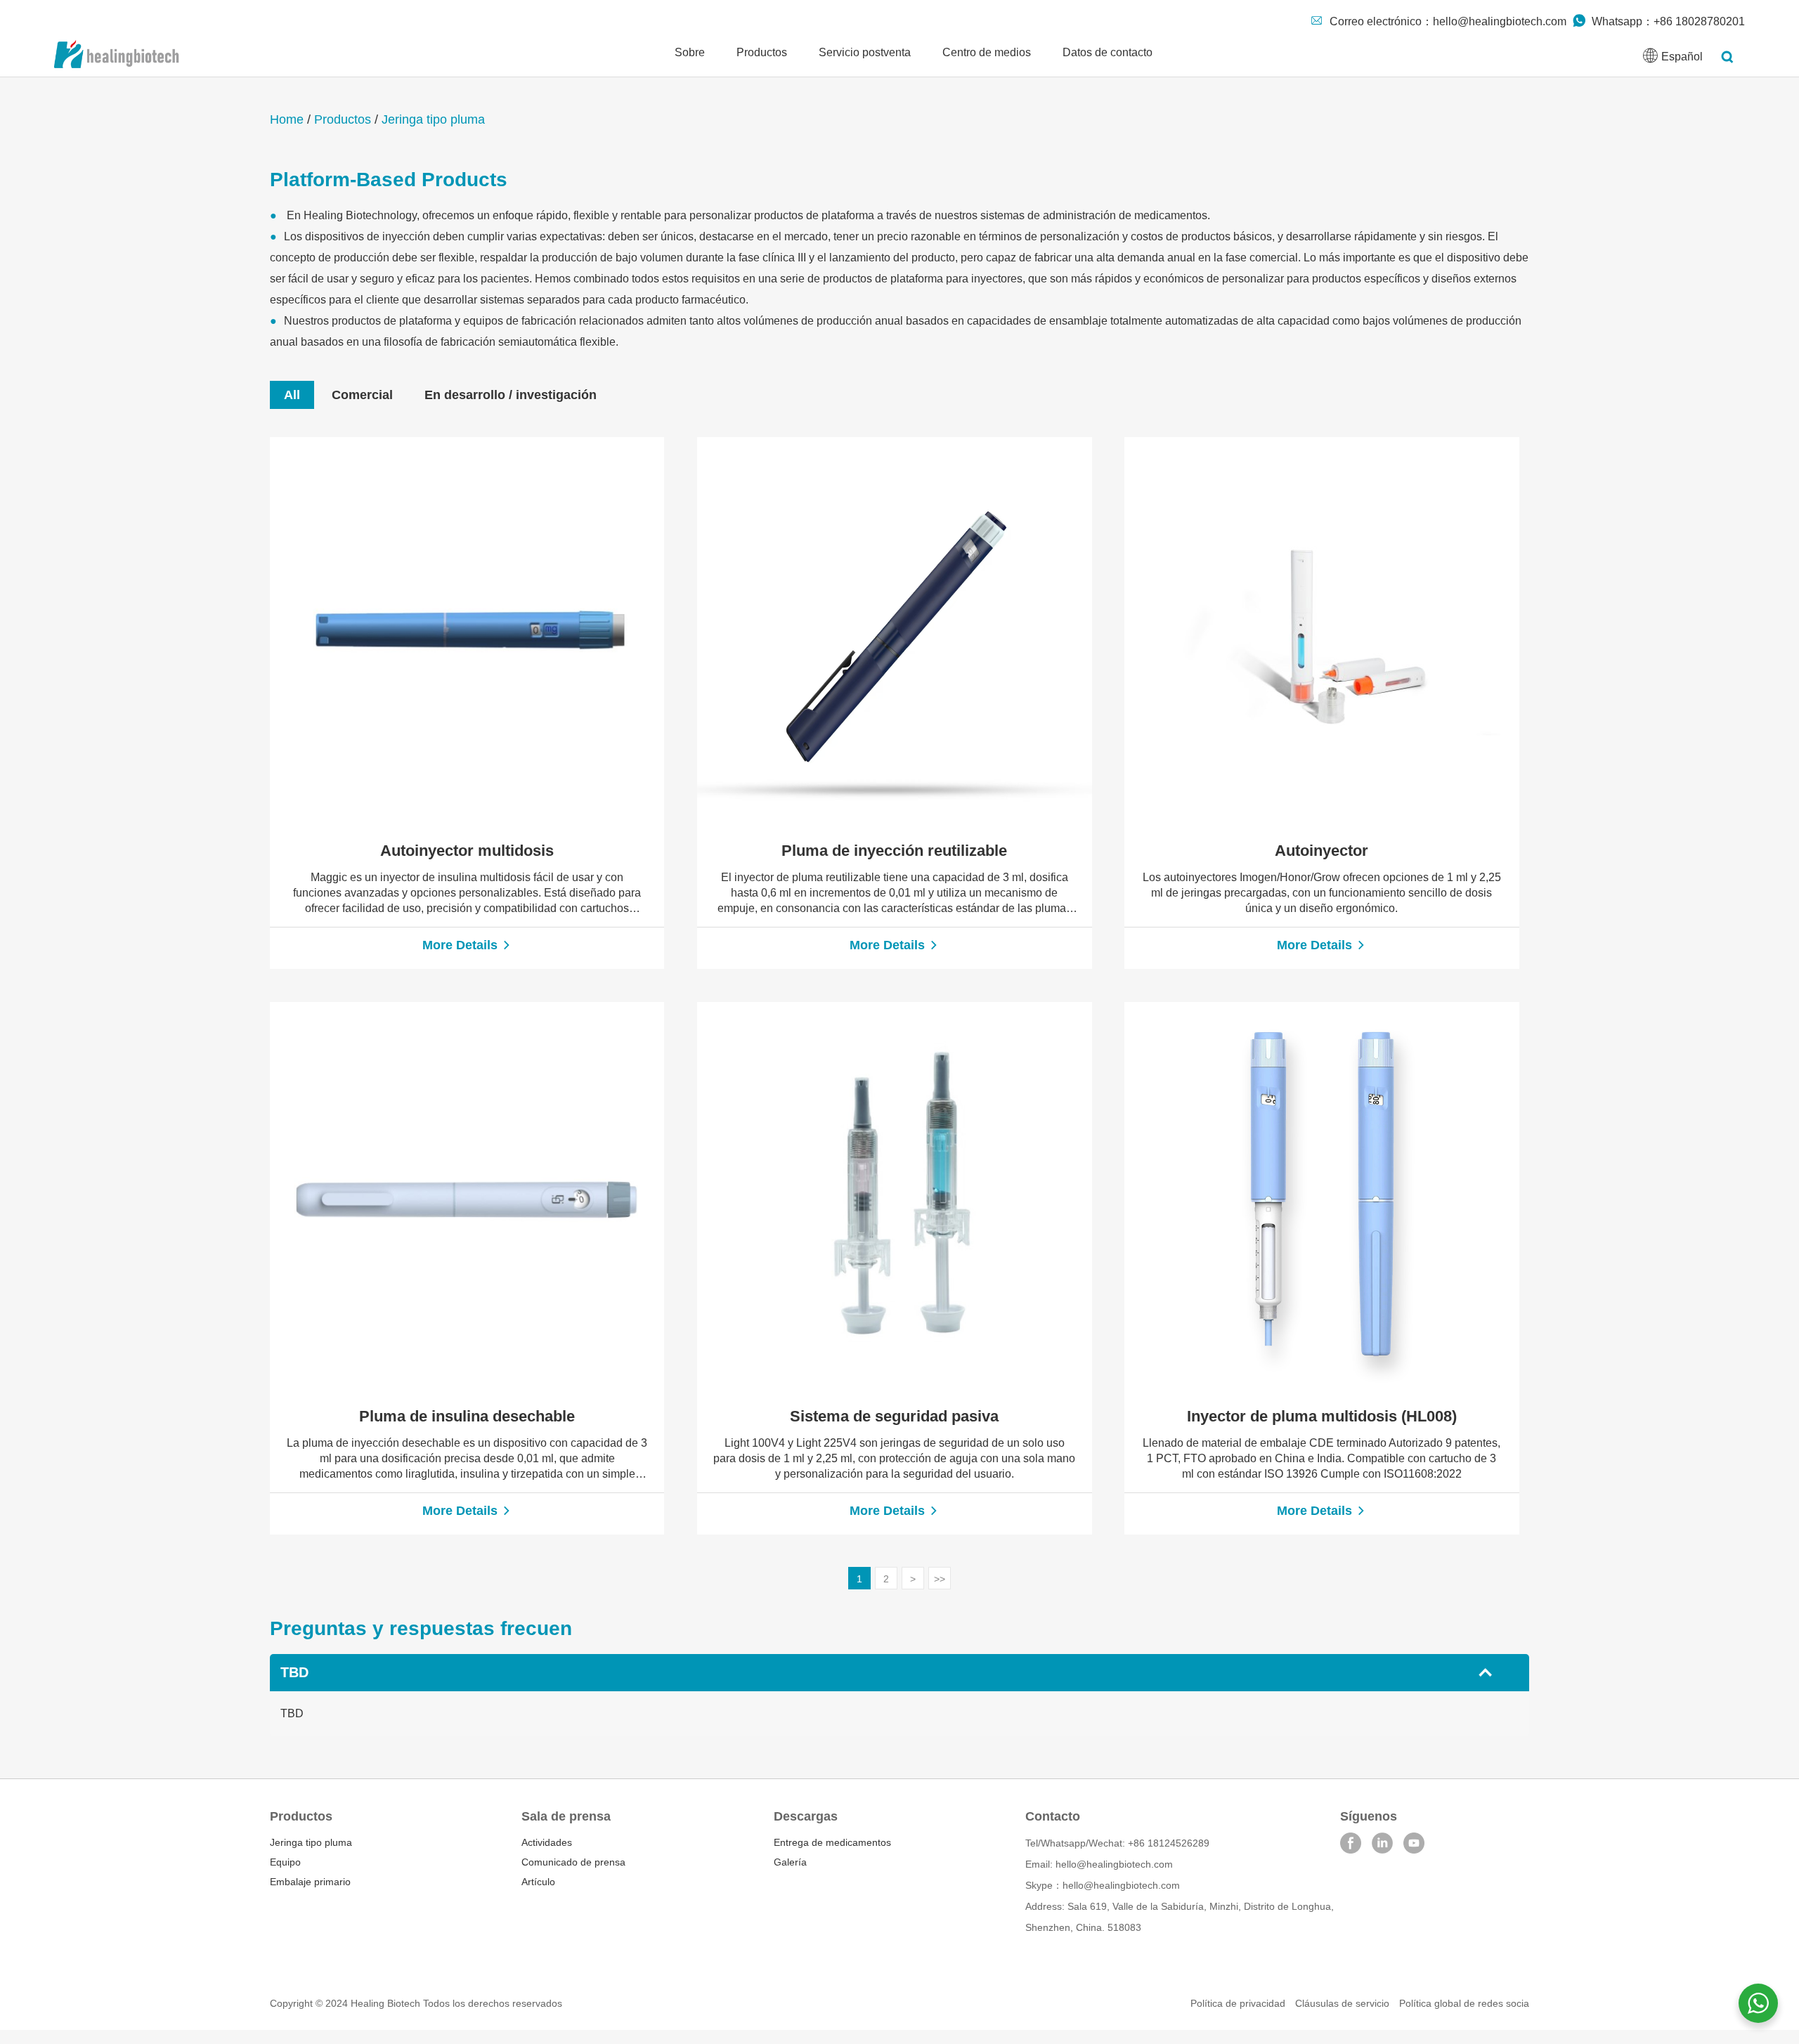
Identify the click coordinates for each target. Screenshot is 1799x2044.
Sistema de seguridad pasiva (894, 1416)
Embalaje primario (310, 1882)
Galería (790, 1862)
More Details (462, 945)
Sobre (690, 52)
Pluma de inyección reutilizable (894, 851)
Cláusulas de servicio (1342, 2003)
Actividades (547, 1842)
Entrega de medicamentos (832, 1842)
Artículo (538, 1882)
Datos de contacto (1108, 52)
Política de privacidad (1238, 2003)
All (292, 395)
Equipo (285, 1862)
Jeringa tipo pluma (433, 119)
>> (940, 1579)
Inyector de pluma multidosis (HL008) (1322, 1416)
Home (287, 119)
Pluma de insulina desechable (467, 1416)
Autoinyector (1321, 851)
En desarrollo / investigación (511, 395)
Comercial (362, 395)
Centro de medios (987, 52)
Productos (762, 52)
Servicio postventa (865, 52)
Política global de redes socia (1464, 2003)
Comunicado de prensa (573, 1862)
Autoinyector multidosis (467, 851)
